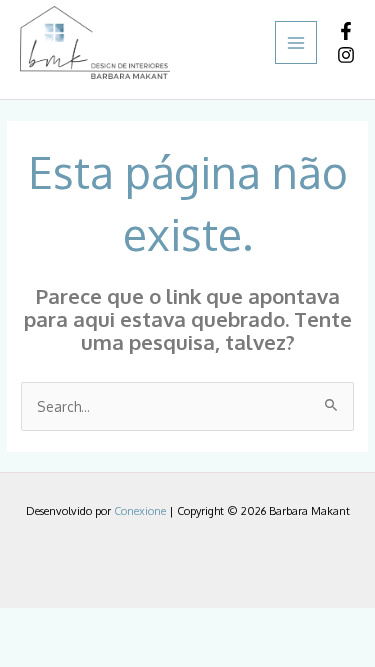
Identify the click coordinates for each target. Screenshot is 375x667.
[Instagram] (346, 55)
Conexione (140, 511)
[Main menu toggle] (296, 42)
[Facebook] (346, 31)
